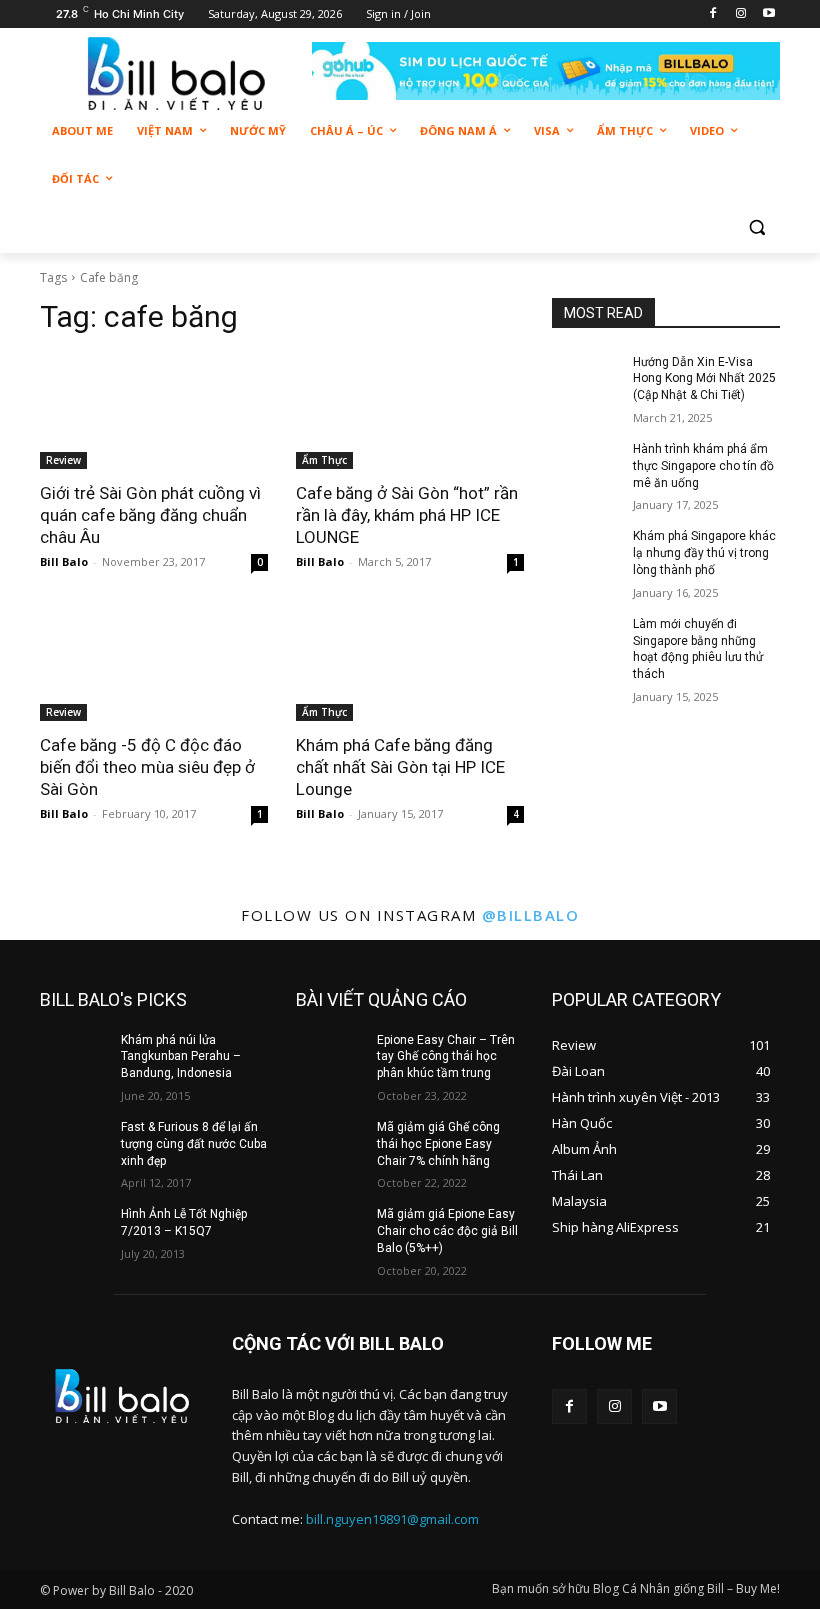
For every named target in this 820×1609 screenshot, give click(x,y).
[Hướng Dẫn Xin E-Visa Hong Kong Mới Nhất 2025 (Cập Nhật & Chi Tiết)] (586, 378)
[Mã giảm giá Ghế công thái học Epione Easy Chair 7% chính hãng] (330, 1143)
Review (63, 460)
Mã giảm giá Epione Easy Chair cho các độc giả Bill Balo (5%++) (447, 1231)
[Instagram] (740, 14)
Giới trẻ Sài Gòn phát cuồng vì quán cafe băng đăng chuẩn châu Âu (150, 515)
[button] (756, 227)
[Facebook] (713, 14)
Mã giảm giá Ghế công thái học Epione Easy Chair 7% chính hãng (438, 1144)
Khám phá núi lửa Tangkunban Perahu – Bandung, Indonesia (181, 1057)
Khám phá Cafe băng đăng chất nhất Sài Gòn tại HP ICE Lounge (400, 767)
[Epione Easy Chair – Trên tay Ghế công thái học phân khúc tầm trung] (330, 1056)
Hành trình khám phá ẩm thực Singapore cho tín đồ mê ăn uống (703, 466)
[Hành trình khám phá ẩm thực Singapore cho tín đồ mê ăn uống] (586, 465)
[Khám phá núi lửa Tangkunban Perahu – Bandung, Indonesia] (74, 1056)
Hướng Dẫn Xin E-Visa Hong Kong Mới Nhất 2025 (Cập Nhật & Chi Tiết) (704, 379)
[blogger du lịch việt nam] (176, 73)
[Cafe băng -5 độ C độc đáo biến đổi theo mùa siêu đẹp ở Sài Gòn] (154, 664)
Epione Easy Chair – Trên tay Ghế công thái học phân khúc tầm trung (446, 1057)
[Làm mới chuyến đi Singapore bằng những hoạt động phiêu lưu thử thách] (586, 640)
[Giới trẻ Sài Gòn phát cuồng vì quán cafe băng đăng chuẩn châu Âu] (154, 412)
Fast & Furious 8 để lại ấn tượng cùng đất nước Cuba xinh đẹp (194, 1144)
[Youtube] (768, 14)
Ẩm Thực (324, 460)
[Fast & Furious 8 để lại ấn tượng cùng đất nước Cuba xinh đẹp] (74, 1143)
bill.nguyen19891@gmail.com (392, 1519)
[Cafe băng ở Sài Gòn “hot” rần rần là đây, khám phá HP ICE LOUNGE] (410, 412)
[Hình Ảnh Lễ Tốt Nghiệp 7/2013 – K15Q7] (74, 1230)
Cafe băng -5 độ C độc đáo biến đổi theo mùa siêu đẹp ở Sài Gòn (147, 767)
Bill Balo (64, 561)
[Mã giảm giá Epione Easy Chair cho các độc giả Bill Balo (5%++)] (330, 1230)
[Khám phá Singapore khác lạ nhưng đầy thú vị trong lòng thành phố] (586, 552)
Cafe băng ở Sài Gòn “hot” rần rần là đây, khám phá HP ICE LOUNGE (407, 515)
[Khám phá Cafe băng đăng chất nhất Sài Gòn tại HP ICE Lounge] (410, 664)
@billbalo (531, 915)
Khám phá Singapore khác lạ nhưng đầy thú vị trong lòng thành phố (704, 553)
